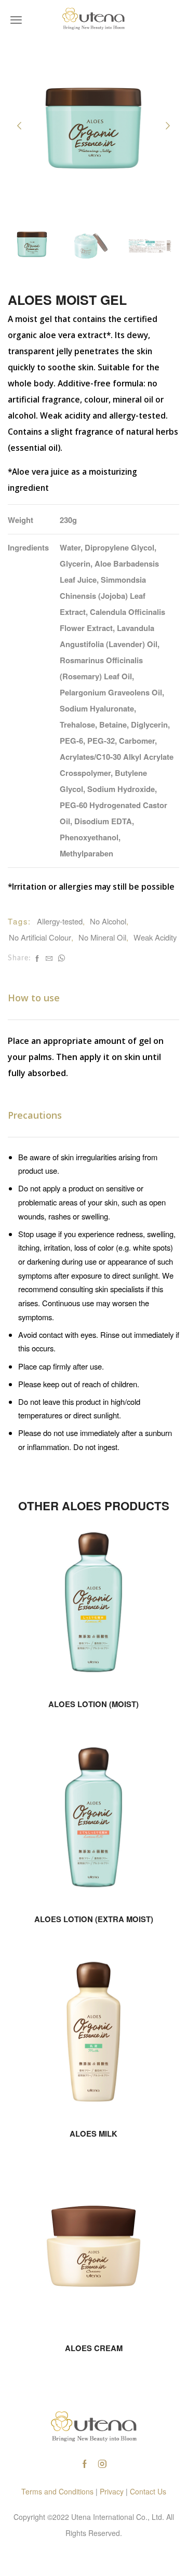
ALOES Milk (94, 2134)
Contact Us (148, 2491)
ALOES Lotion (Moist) (94, 1704)
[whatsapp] (60, 958)
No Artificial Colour (40, 937)
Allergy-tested (60, 921)
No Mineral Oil (102, 937)
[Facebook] (37, 958)
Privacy (112, 2491)
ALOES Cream (94, 2348)
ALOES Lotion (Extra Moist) (94, 1919)
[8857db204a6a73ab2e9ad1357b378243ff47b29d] (150, 246)
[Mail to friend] (49, 958)
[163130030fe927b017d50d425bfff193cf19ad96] (32, 244)
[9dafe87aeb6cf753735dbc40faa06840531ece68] (91, 246)
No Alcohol (108, 921)
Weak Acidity (155, 937)
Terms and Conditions (57, 2491)
